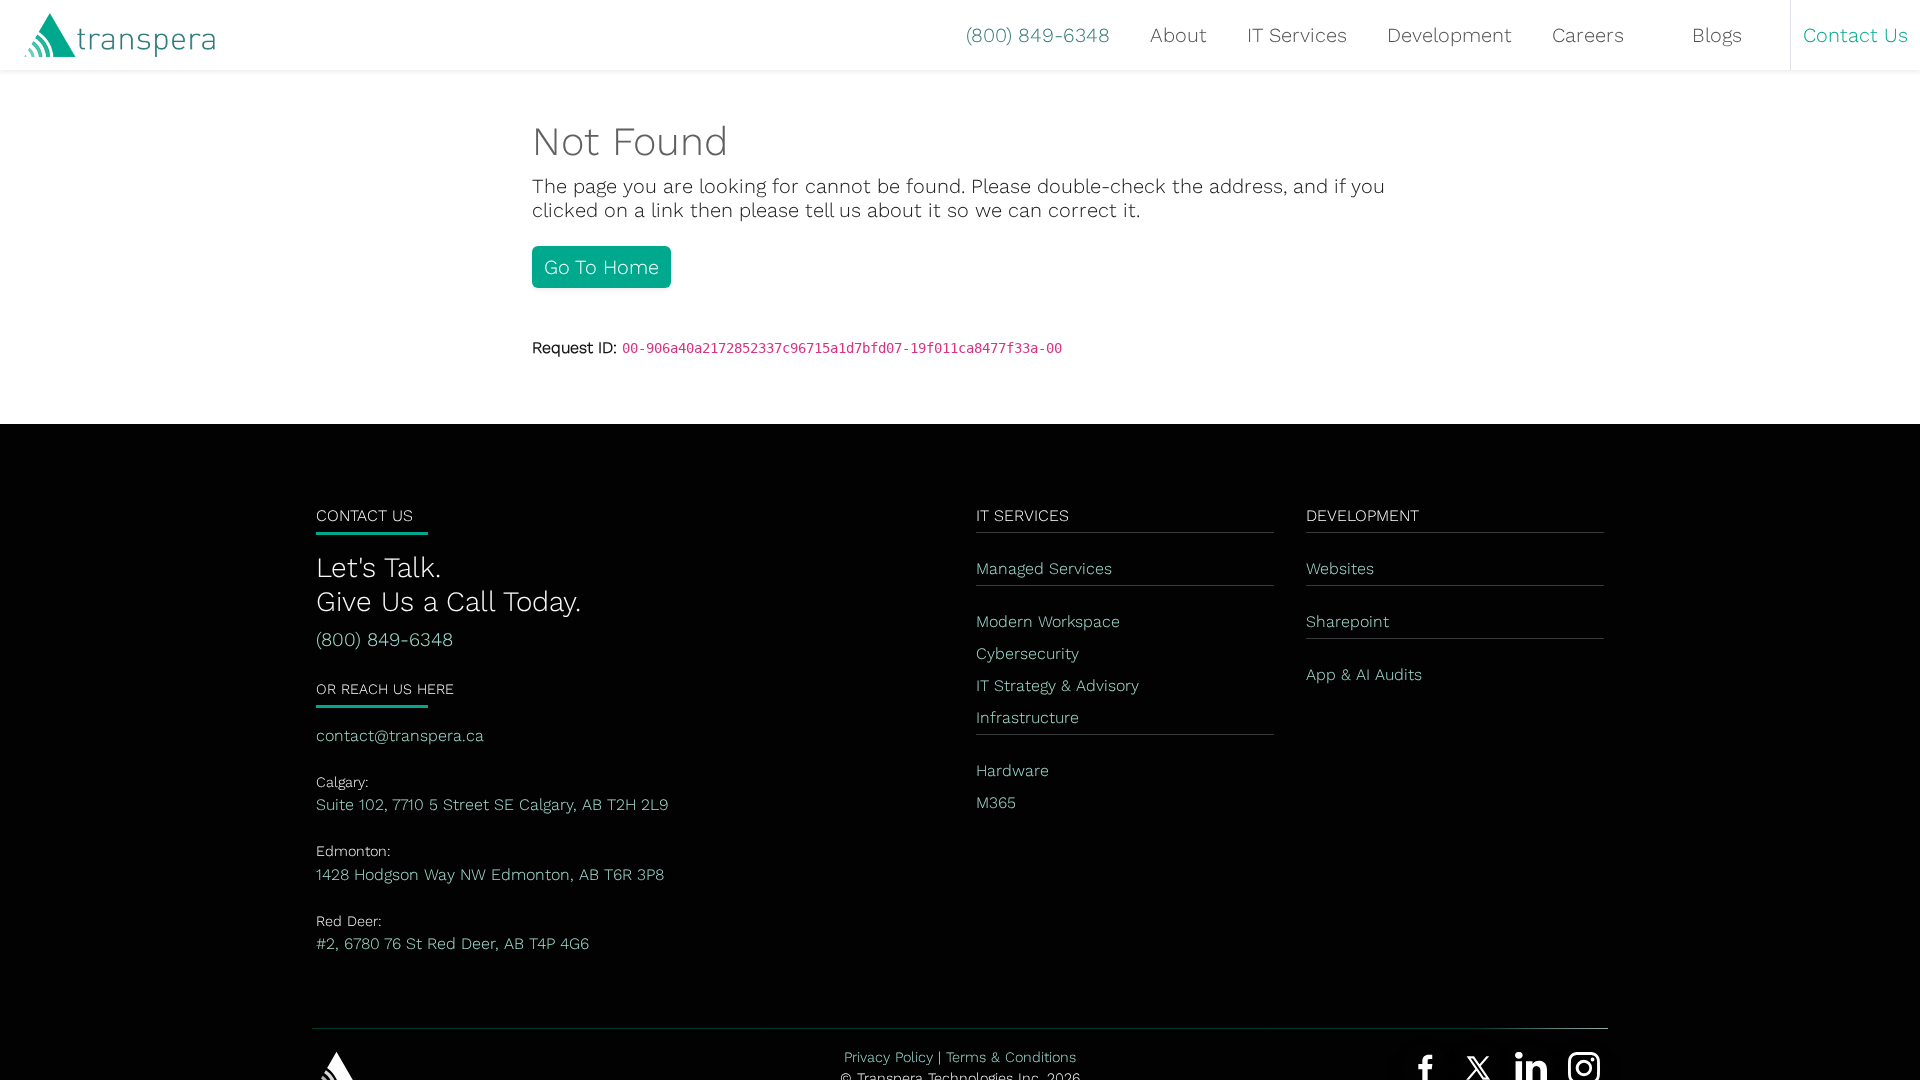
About (1178, 35)
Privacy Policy (888, 1057)
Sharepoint (1347, 621)
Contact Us (1855, 35)
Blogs (1717, 35)
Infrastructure (1027, 717)
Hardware (1012, 770)
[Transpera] (108, 35)
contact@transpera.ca (400, 735)
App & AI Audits (1364, 674)
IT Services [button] (1297, 35)
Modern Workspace (1048, 621)
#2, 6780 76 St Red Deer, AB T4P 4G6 (452, 943)
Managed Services (1044, 568)
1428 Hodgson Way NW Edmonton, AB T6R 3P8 (490, 874)
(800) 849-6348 (1038, 35)
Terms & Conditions (1011, 1057)
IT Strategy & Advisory (1057, 685)
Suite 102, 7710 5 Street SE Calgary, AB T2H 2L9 (492, 804)
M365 (996, 802)
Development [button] (1449, 35)
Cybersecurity (1027, 653)
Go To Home (601, 267)
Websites (1340, 568)
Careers (1588, 35)
